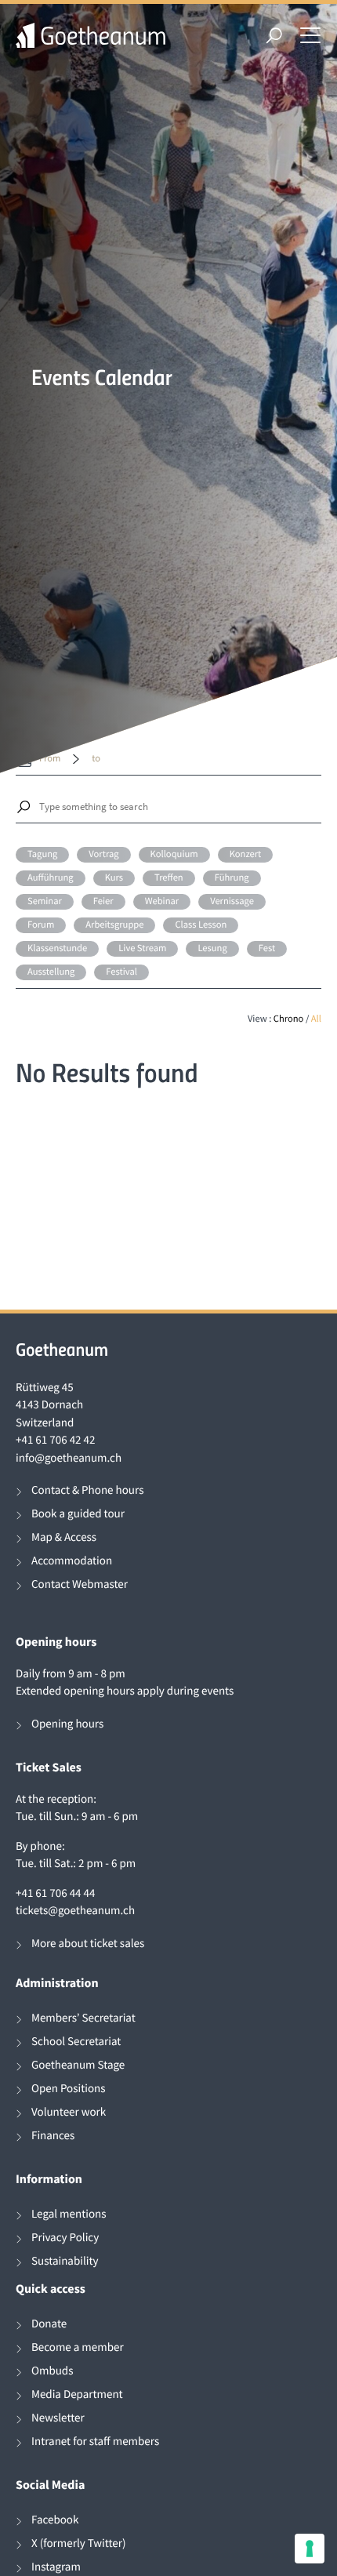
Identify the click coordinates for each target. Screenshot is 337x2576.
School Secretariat (76, 2042)
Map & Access (64, 1537)
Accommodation (72, 1561)
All (316, 1019)
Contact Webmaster (80, 1584)
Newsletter (58, 2418)
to (96, 759)
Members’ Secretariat (83, 2018)
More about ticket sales (88, 1944)
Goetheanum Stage (78, 2065)
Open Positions (69, 2089)
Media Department (77, 2394)
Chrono (289, 1019)
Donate (49, 2324)
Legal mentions (69, 2214)
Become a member (78, 2347)
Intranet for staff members (95, 2442)
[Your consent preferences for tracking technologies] (310, 2549)
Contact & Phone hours (87, 1490)
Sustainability (65, 2261)
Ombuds (52, 2371)
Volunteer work (69, 2112)
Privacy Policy (65, 2238)
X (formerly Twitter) (79, 2543)
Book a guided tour (78, 1514)
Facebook (55, 2520)
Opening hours (67, 1724)
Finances (53, 2136)
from (50, 759)
